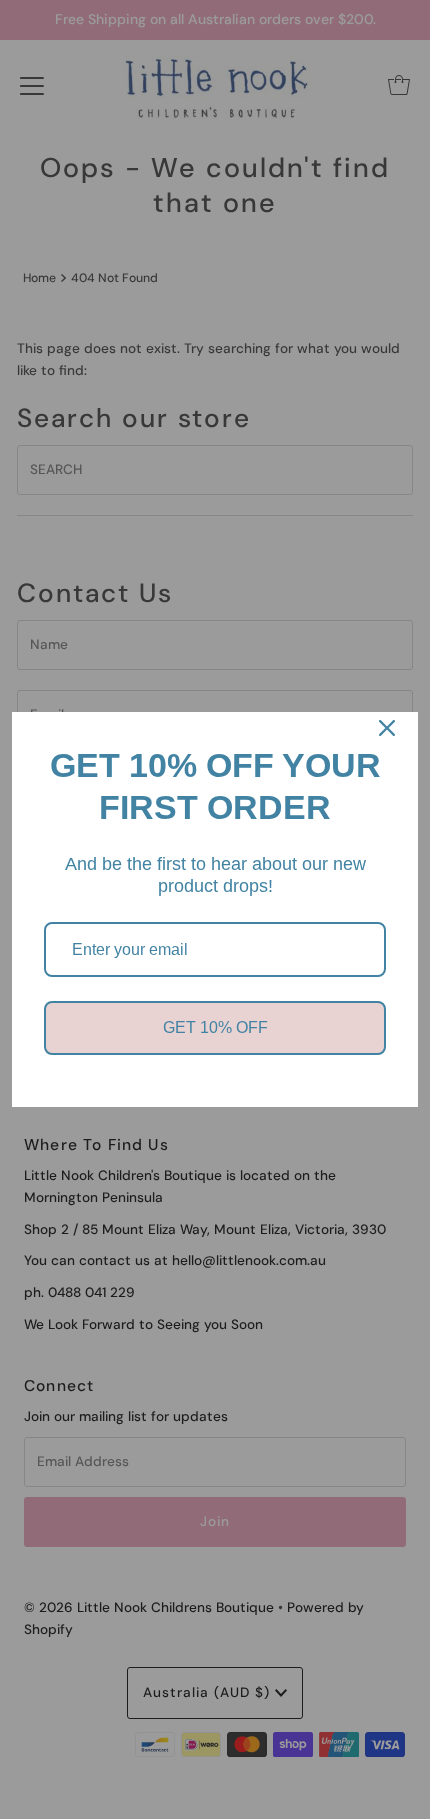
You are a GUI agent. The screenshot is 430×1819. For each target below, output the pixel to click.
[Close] (387, 728)
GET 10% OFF (215, 1027)
